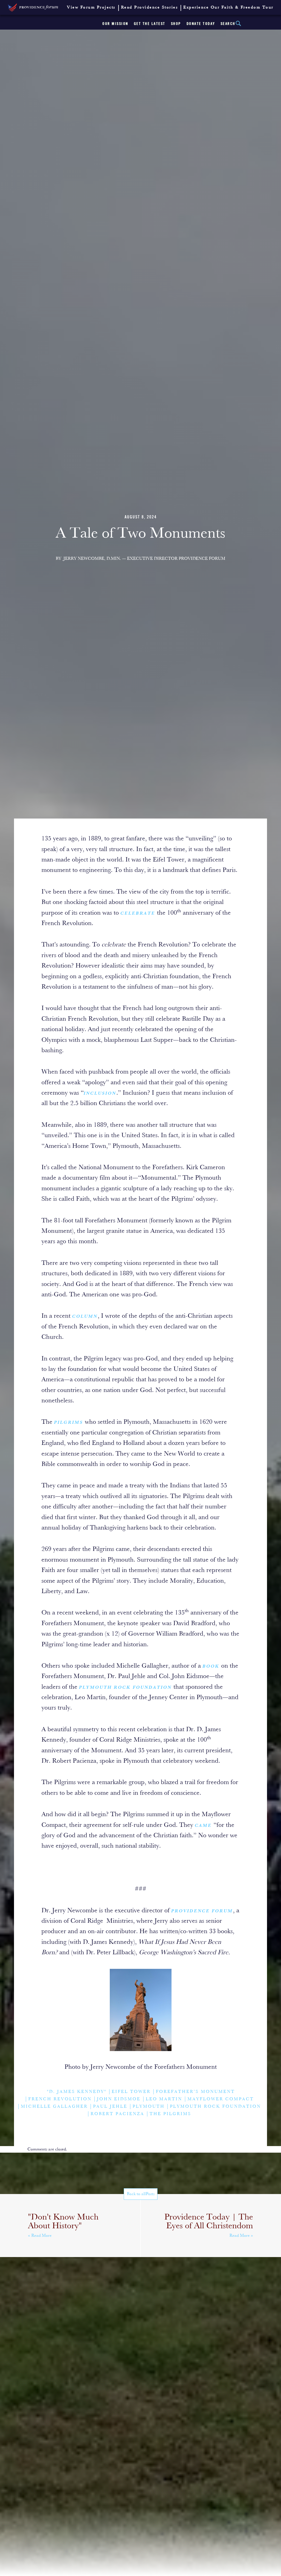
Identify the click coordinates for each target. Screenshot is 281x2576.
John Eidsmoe (119, 2099)
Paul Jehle (110, 2107)
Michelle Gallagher (54, 2107)
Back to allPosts (141, 2194)
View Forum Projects (91, 8)
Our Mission (115, 24)
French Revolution (60, 2099)
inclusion (100, 1094)
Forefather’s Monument (195, 2092)
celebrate (138, 914)
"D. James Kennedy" (77, 2092)
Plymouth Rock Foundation (125, 1688)
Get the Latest (150, 24)
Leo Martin (164, 2099)
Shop (176, 24)
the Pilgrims (170, 2114)
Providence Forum (202, 1911)
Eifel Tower (131, 2092)
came (203, 1826)
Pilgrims (69, 1423)
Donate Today (201, 24)
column (85, 1317)
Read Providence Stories (150, 8)
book (211, 1667)
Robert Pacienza (117, 2114)
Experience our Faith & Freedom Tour (228, 8)
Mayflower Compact (221, 2099)
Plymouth (149, 2107)
